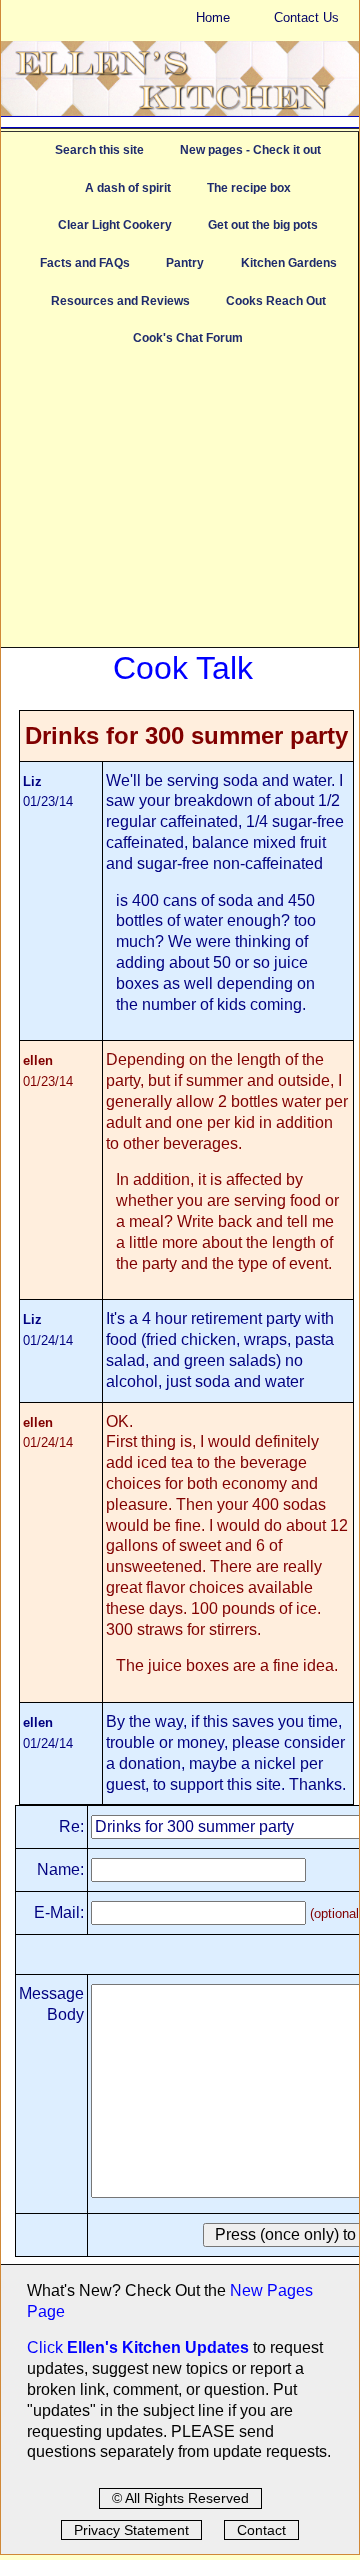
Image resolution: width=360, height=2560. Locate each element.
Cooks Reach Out (276, 301)
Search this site (99, 150)
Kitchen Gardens (289, 263)
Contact (261, 2530)
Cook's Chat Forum (188, 338)
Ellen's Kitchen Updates (158, 2347)
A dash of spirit (128, 188)
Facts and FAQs (85, 263)
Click (47, 2347)
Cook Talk (183, 668)
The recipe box (249, 188)
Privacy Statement (131, 2530)
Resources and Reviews (120, 301)
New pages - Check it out (250, 150)
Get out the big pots (263, 225)
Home (213, 17)
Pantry (185, 263)
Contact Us (306, 17)
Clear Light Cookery (115, 225)
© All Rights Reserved (180, 2498)
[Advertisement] (179, 507)
